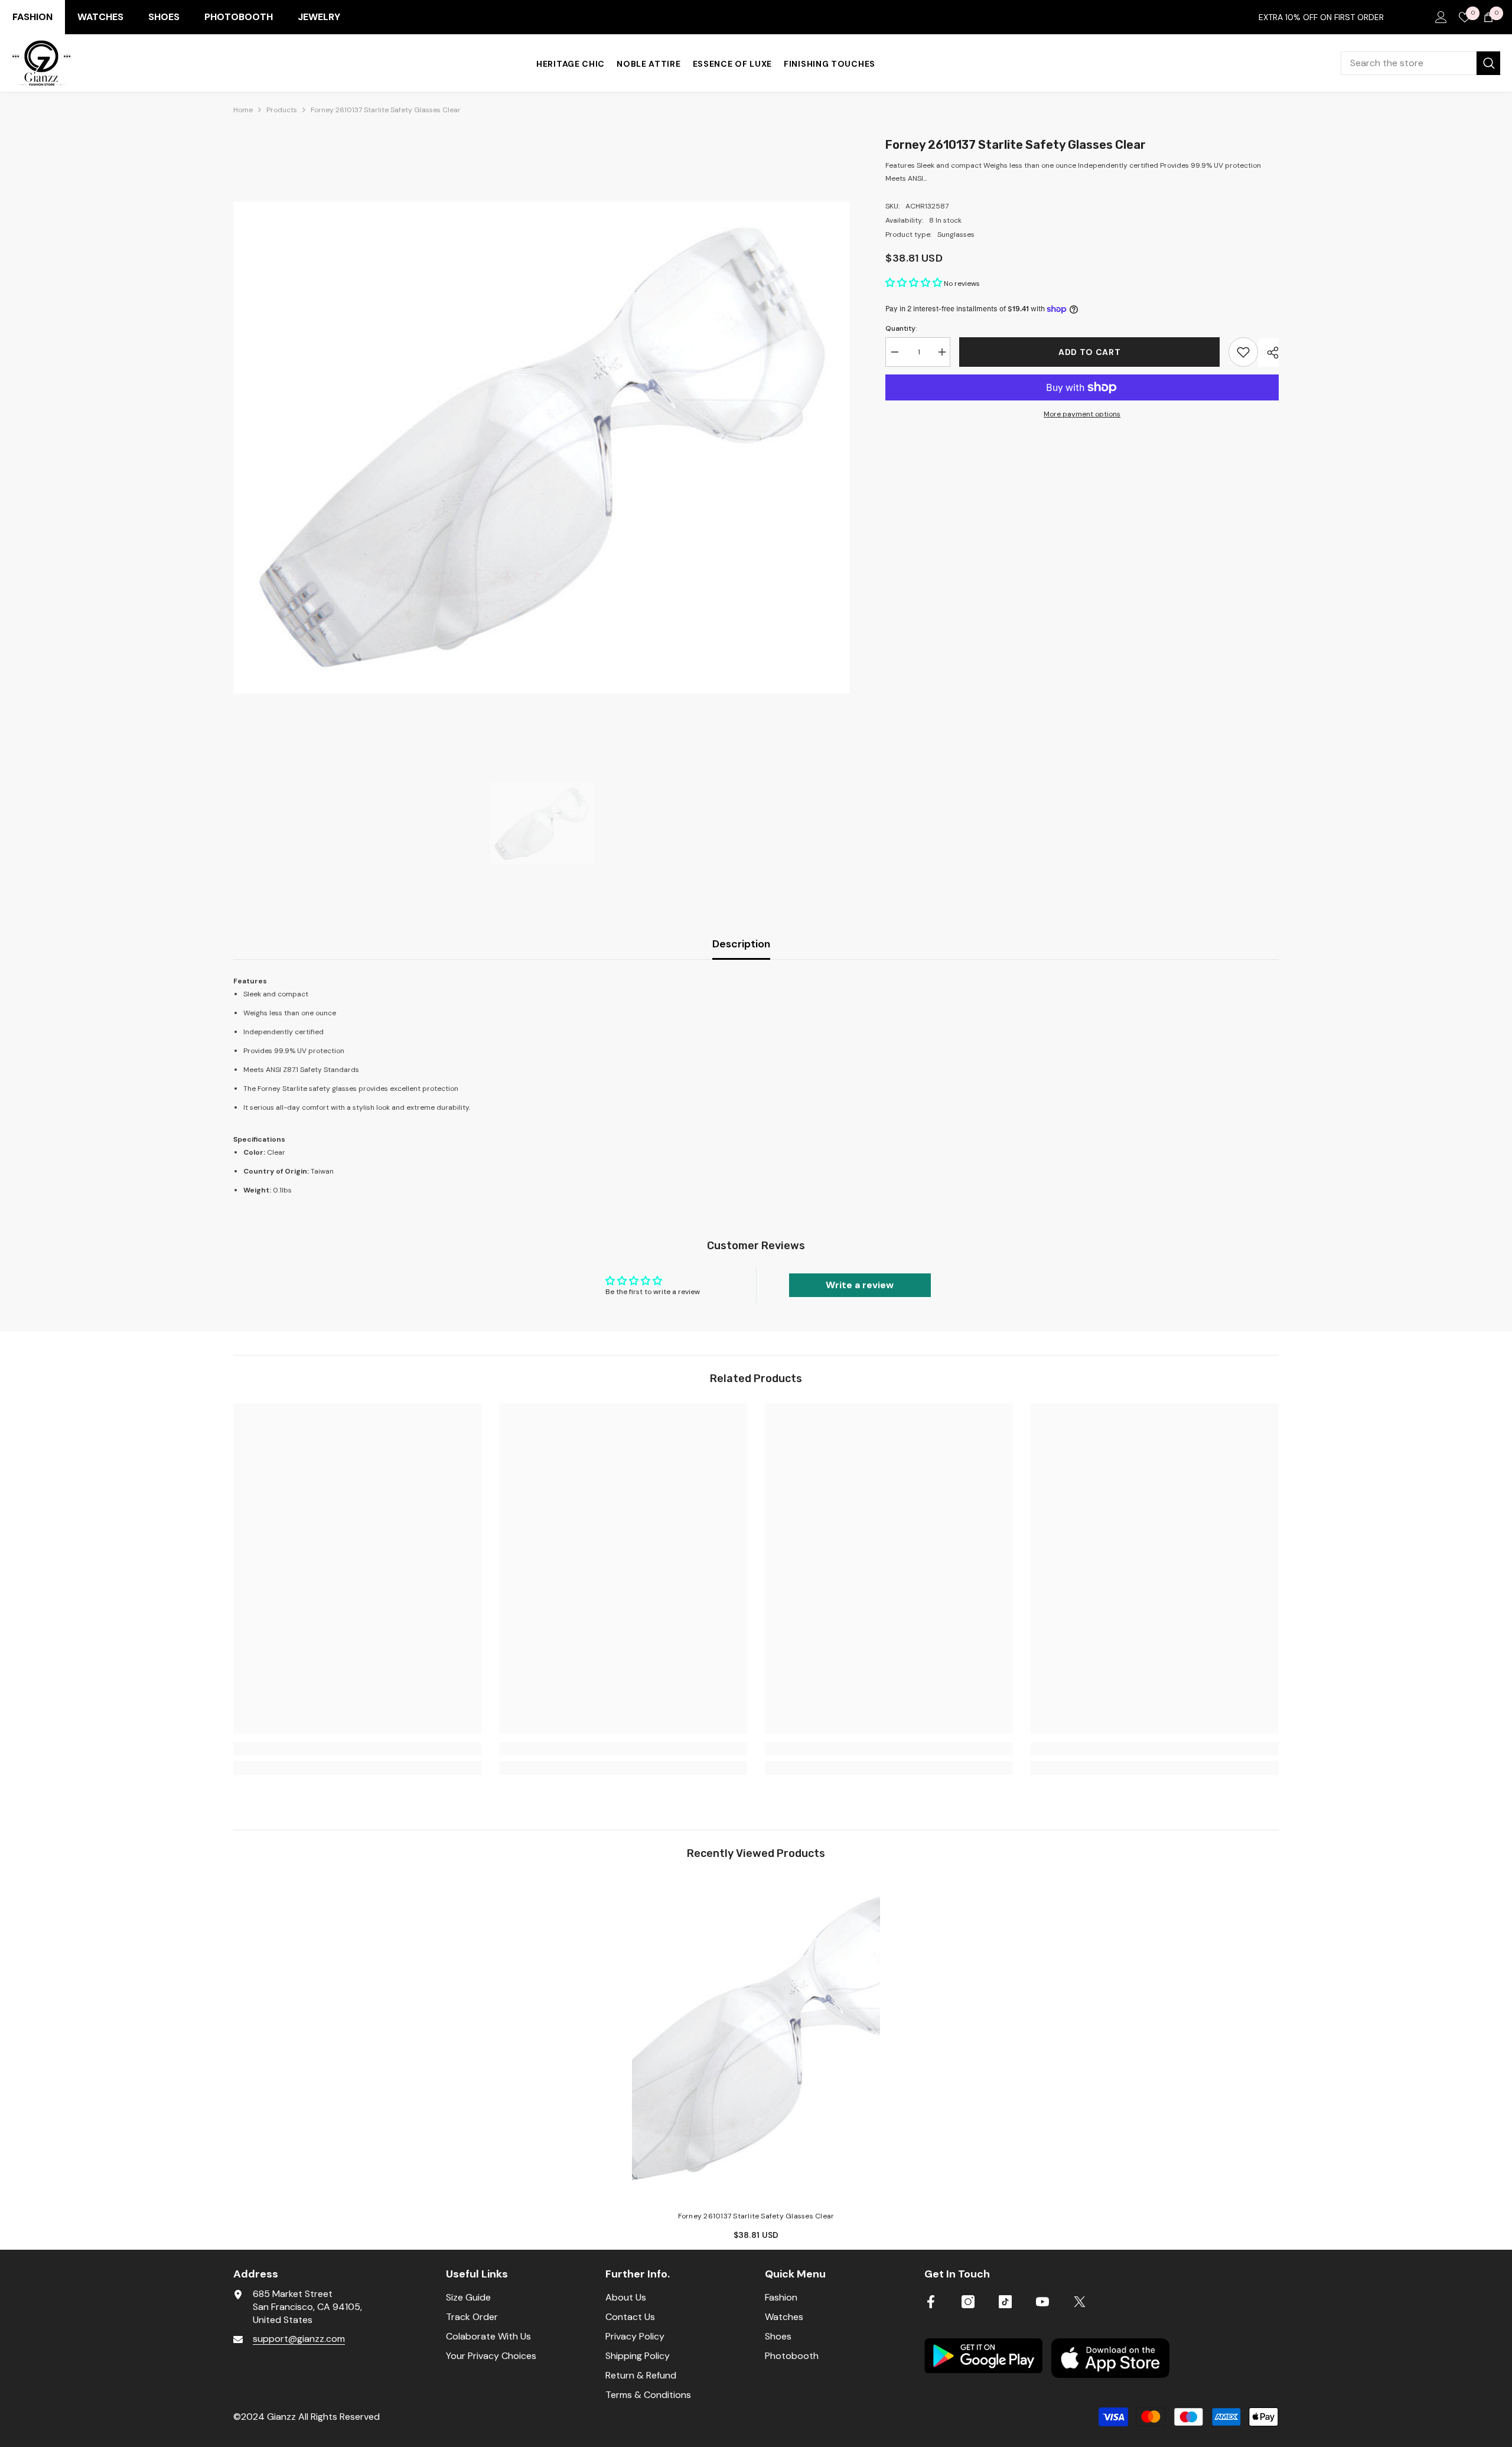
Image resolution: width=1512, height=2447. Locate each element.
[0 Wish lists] (1465, 17)
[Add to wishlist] (1243, 352)
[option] (542, 447)
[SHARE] (1268, 353)
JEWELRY (319, 17)
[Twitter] (1080, 2302)
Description (741, 944)
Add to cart (1091, 352)
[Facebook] (931, 2302)
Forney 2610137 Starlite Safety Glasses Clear (756, 2216)
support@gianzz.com (299, 2339)
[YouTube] (1042, 2302)
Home (243, 110)
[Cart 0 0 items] (1488, 17)
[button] (915, 284)
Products (282, 110)
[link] (357, 1749)
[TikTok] (1005, 2302)
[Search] (1420, 63)
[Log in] (1441, 17)
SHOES (164, 17)
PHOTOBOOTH (239, 17)
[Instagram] (968, 2302)
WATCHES (100, 17)
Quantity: (901, 328)
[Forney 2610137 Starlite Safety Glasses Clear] (756, 2039)
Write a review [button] (860, 1285)
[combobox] (1409, 63)
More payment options (1082, 414)
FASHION (32, 17)
